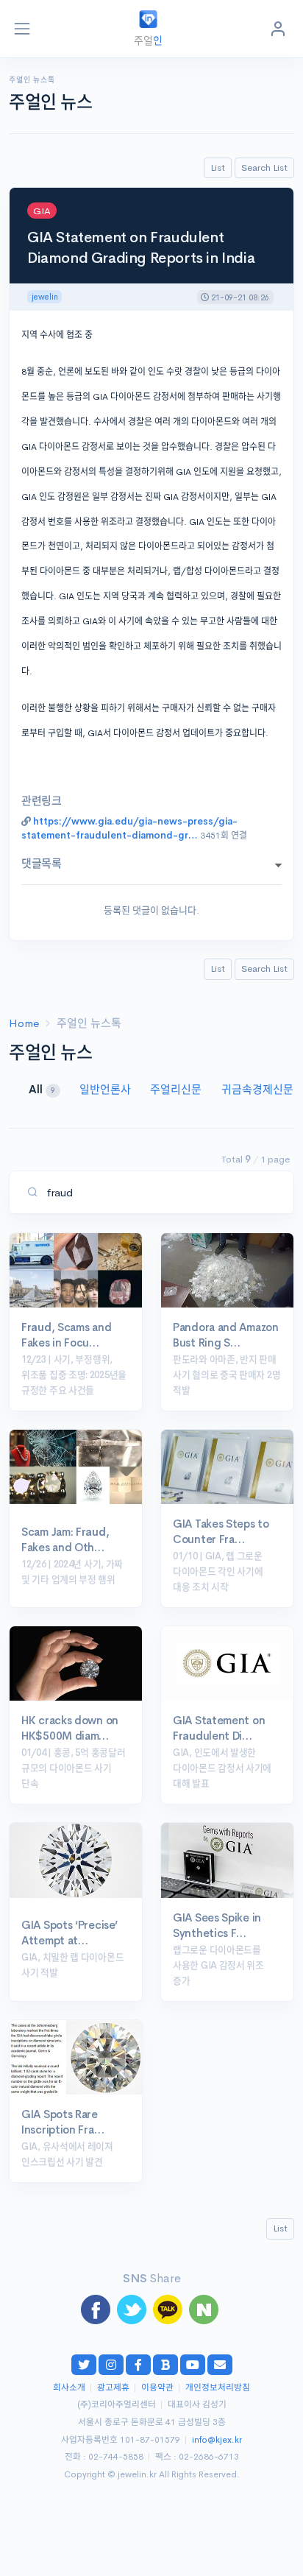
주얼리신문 (177, 1089)
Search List (264, 167)
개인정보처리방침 (218, 2388)
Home (24, 1023)
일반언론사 (107, 1089)
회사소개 (69, 2388)
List (218, 167)
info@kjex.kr (217, 2440)
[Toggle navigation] (22, 29)
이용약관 (157, 2388)
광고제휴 (113, 2388)
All (42, 1089)
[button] (278, 29)
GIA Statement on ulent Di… (219, 1728)
